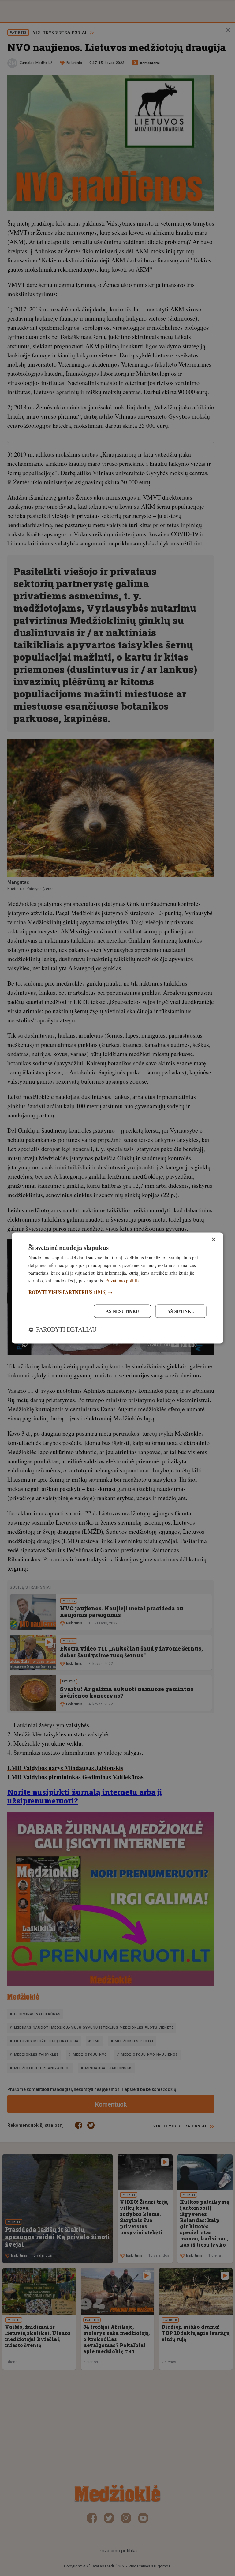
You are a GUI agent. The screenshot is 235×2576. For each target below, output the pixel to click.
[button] (117, 1292)
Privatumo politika (123, 1280)
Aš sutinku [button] (181, 1311)
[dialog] (117, 1288)
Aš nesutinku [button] (123, 1311)
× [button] (213, 1240)
